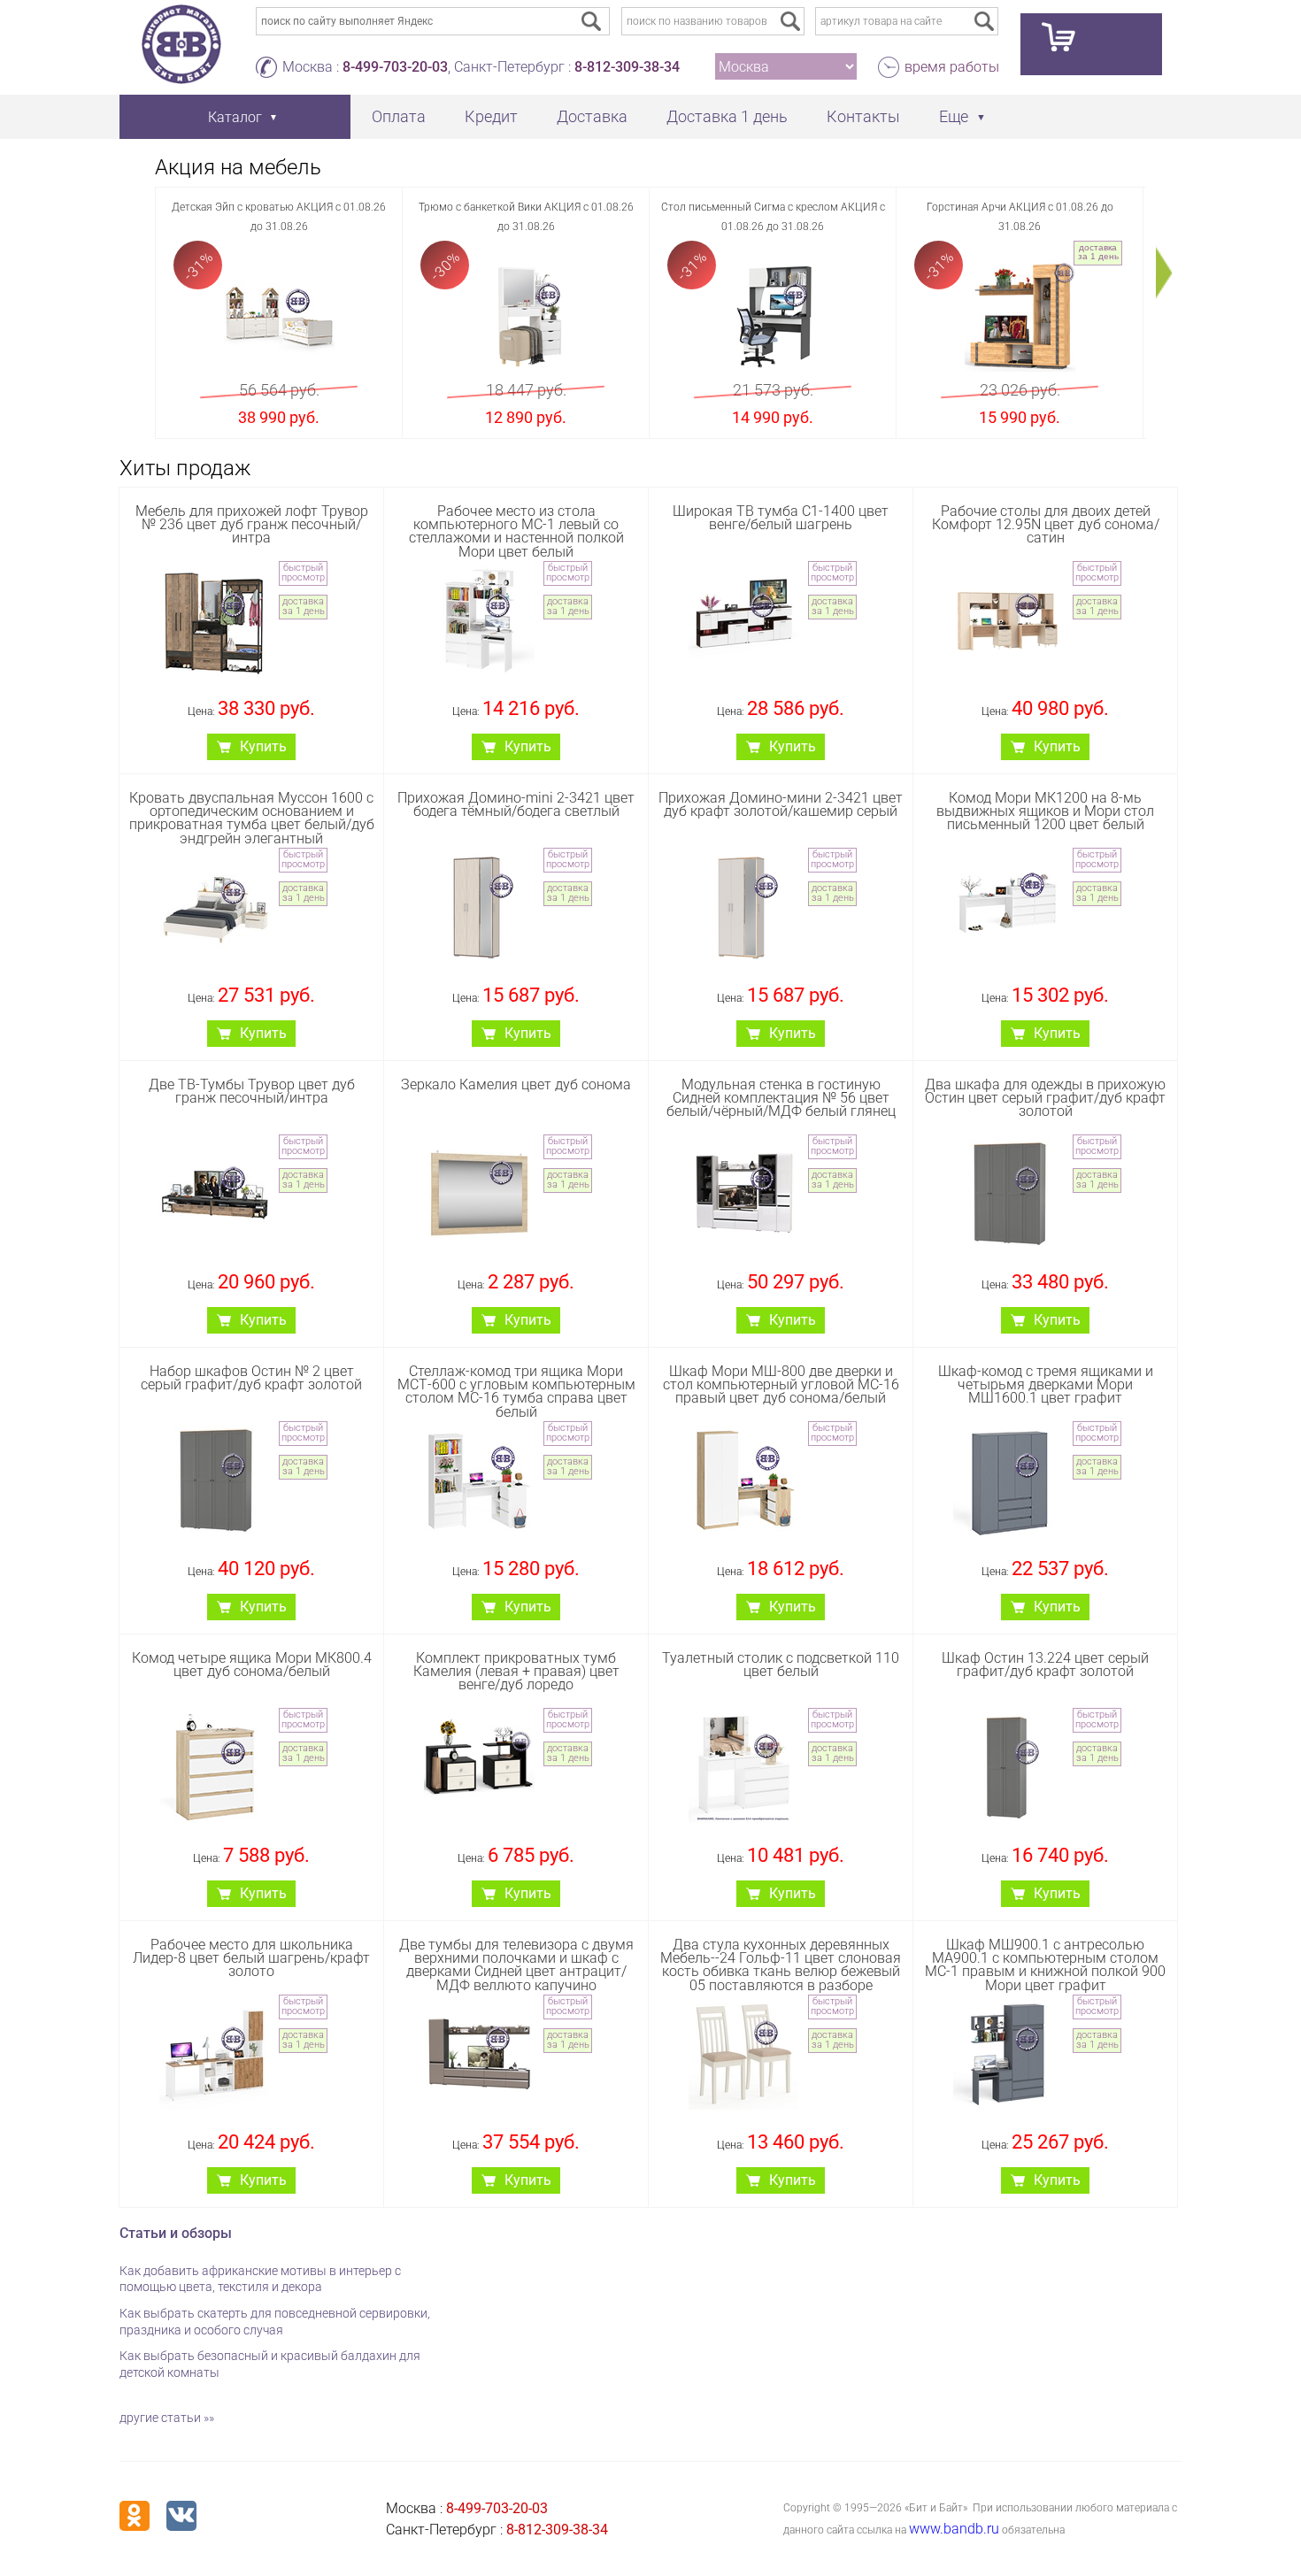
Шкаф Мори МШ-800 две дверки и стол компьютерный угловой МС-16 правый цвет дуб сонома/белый (781, 1384)
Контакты (863, 116)
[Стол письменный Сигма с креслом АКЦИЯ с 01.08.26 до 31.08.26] (773, 316)
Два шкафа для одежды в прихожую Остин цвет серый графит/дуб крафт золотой (1045, 1098)
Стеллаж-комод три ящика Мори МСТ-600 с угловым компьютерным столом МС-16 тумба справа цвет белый (516, 1392)
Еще (954, 116)
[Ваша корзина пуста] (1091, 44)
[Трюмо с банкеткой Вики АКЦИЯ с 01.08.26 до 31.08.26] (526, 316)
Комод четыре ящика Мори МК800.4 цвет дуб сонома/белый (252, 1665)
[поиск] (790, 21)
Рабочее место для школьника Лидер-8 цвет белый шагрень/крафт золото (251, 1958)
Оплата (399, 116)
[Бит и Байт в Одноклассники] (135, 2516)
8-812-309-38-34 (627, 67)
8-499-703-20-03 (395, 67)
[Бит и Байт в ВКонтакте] (181, 2516)
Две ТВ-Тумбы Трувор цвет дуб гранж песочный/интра (252, 1091)
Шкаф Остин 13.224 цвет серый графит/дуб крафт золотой (1045, 1665)
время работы (952, 67)
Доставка (592, 116)
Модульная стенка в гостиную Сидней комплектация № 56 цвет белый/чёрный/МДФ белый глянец (781, 1098)
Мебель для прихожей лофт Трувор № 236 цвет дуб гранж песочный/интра (252, 524)
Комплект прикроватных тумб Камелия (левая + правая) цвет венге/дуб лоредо (516, 1671)
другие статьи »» (167, 2418)
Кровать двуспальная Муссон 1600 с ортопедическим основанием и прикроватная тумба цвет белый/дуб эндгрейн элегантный (252, 818)
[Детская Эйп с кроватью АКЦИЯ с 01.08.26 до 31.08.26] (279, 316)
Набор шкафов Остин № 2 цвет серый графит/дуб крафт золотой (251, 1378)
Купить (263, 746)
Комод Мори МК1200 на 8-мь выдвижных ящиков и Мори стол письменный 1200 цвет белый (1045, 811)
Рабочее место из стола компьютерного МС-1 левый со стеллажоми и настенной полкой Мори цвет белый (516, 531)
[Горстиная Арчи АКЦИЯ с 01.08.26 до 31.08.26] (1020, 316)
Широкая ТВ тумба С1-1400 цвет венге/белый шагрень (781, 518)
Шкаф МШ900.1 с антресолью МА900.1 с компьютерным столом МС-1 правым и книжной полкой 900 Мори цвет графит (1045, 1965)
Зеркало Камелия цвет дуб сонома (516, 1084)
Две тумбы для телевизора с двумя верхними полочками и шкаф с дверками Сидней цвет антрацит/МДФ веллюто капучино (516, 1965)
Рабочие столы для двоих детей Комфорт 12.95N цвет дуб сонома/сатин (1046, 524)
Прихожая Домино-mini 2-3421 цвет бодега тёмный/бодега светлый (516, 804)
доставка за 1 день (1098, 252)
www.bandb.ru (954, 2529)
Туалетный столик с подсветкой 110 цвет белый (781, 1665)
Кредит (491, 116)
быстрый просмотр (303, 573)
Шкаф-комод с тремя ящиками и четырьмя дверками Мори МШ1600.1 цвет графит (1046, 1384)
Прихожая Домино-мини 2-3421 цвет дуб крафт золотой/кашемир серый (781, 804)
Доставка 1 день (727, 116)
